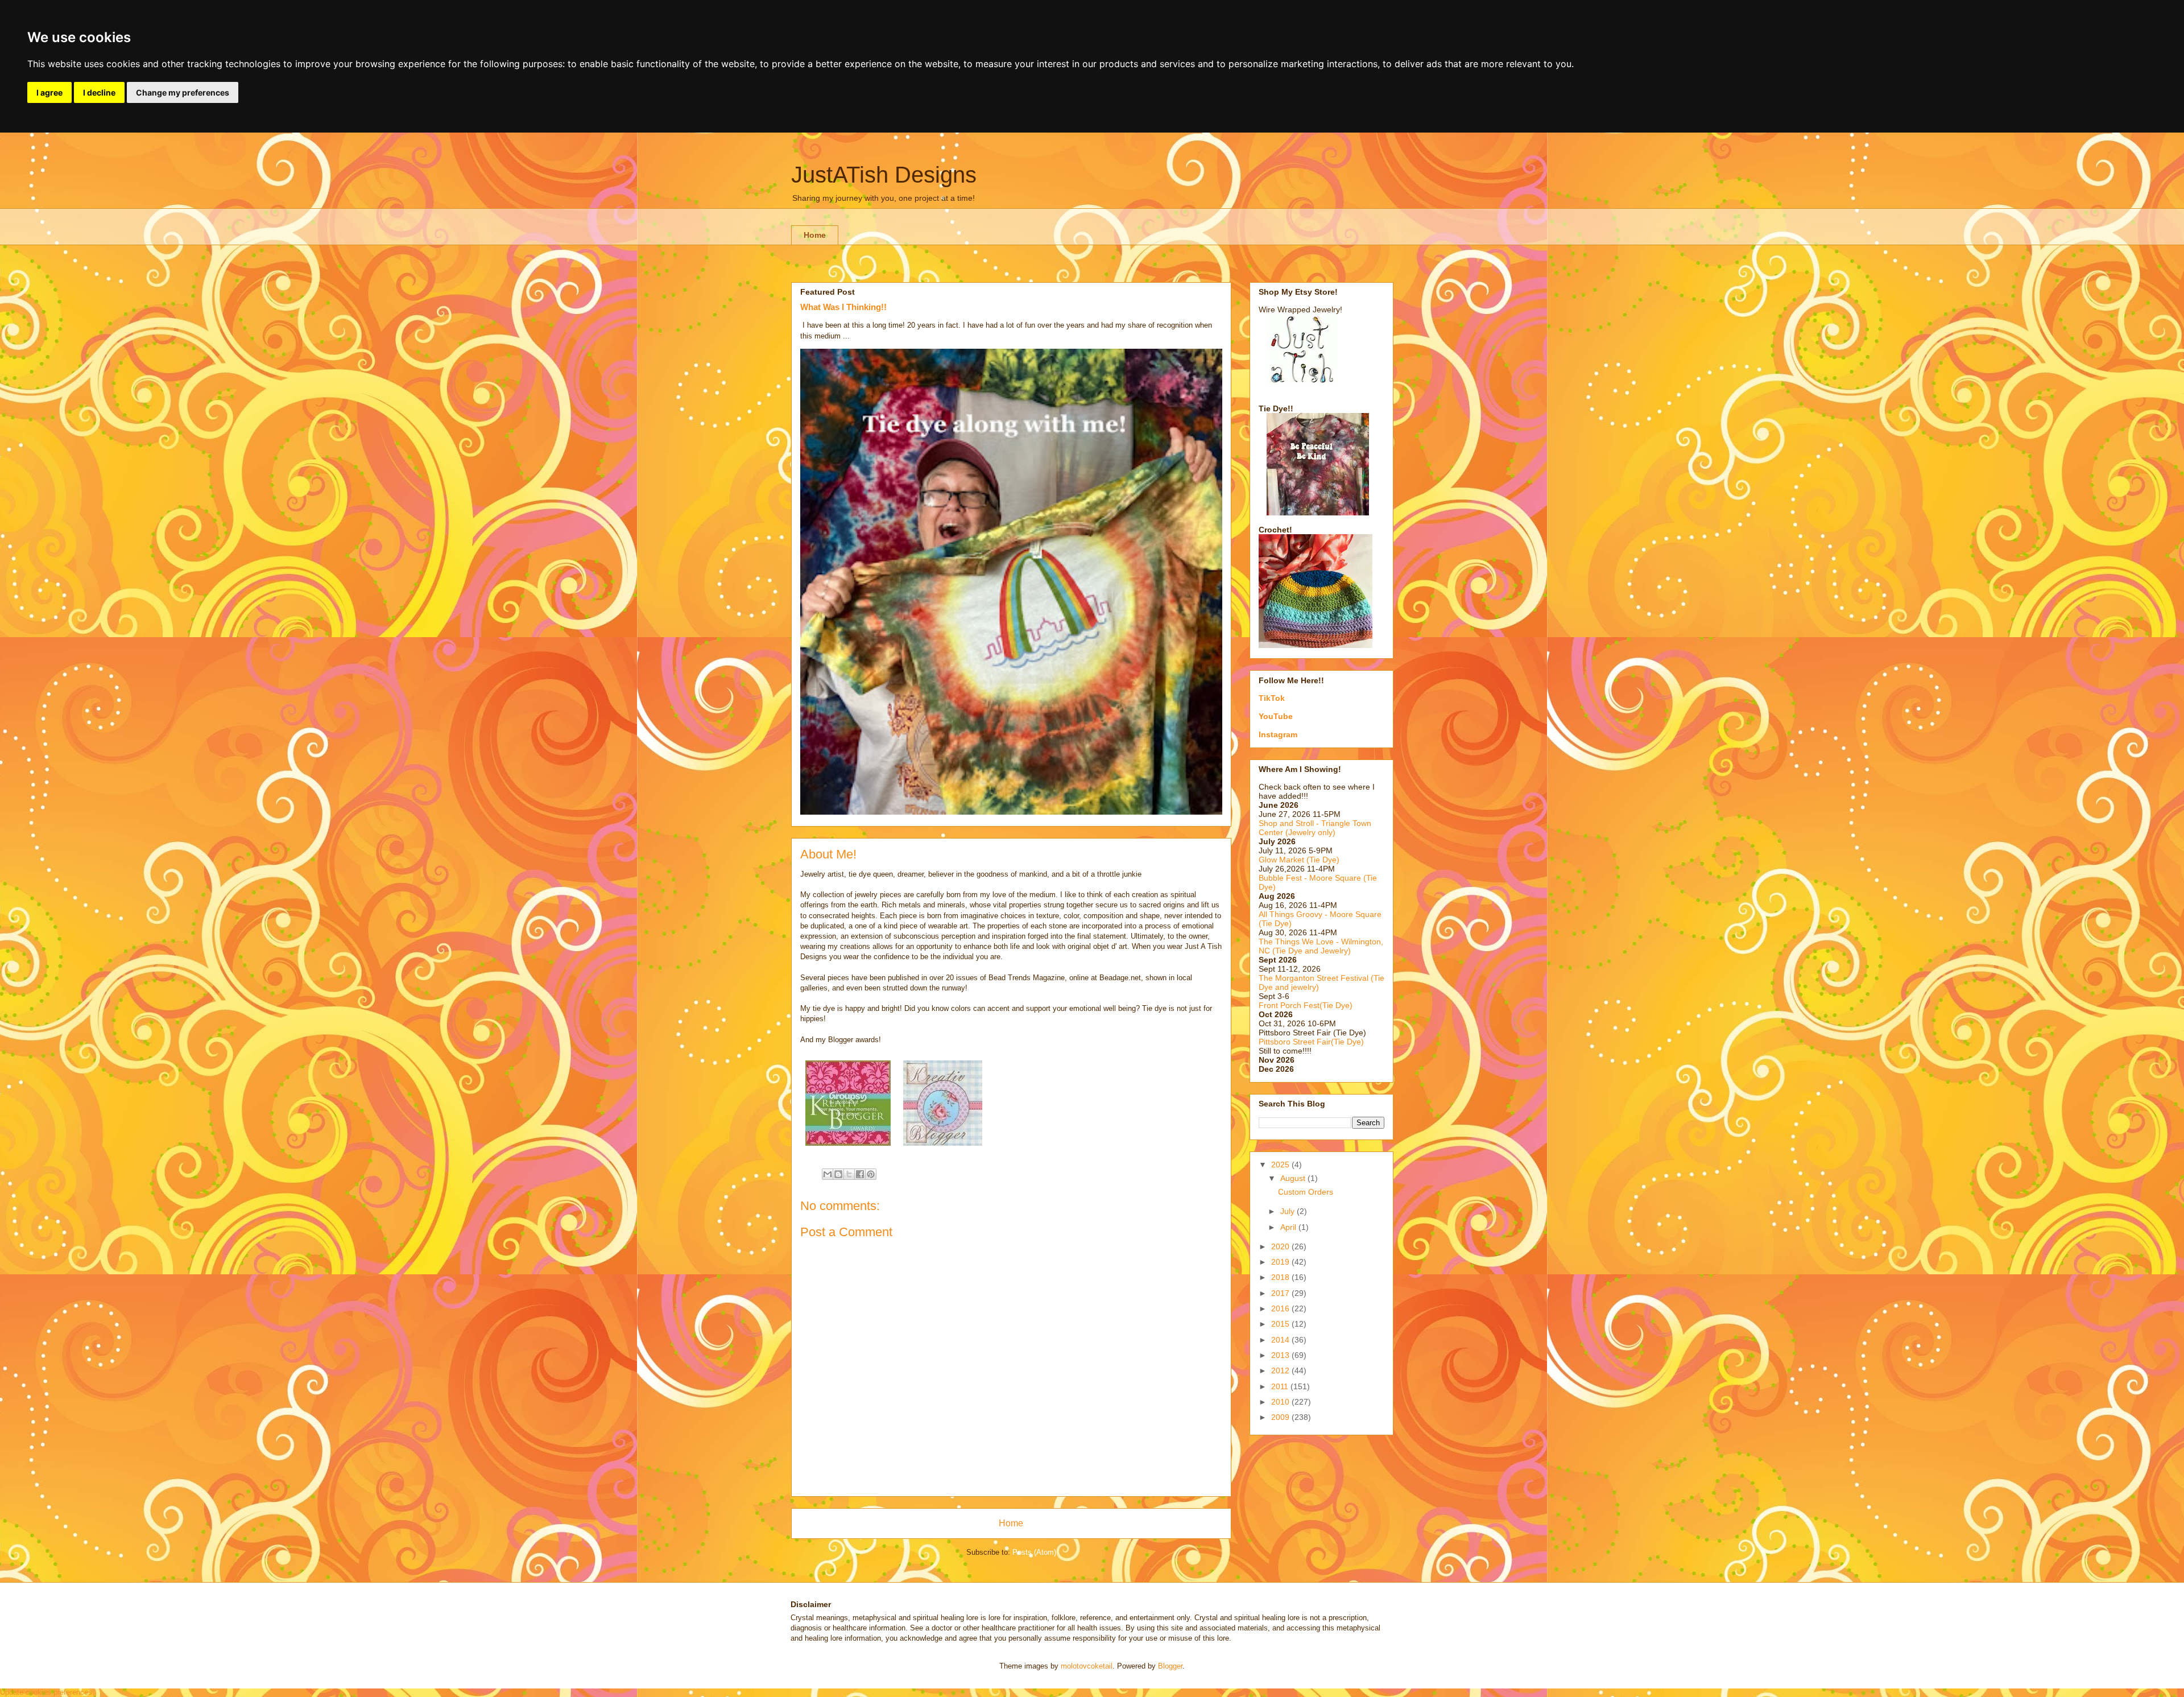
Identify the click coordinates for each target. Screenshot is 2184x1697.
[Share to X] (849, 1174)
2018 (1281, 1277)
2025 (1281, 1165)
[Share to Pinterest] (871, 1174)
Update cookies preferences (46, 1692)
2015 (1281, 1324)
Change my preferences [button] (183, 92)
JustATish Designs (884, 175)
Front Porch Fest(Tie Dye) (1306, 1005)
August (1294, 1178)
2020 (1281, 1246)
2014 (1281, 1340)
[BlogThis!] (838, 1174)
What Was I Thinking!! (843, 307)
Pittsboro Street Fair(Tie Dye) (1311, 1042)
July (1289, 1211)
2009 (1281, 1417)
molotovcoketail (1087, 1666)
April (1289, 1227)
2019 (1281, 1262)
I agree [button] (49, 92)
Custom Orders (1306, 1192)
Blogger (1170, 1666)
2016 (1281, 1308)
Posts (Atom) (1034, 1552)
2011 (1281, 1386)
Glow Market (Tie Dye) (1299, 860)
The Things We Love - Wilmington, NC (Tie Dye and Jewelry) (1321, 946)
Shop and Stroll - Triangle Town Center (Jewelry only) (1315, 828)
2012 (1281, 1370)
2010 (1281, 1402)
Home (815, 235)
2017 (1281, 1293)
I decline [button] (99, 92)
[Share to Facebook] (860, 1174)
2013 (1281, 1355)
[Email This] (828, 1174)
